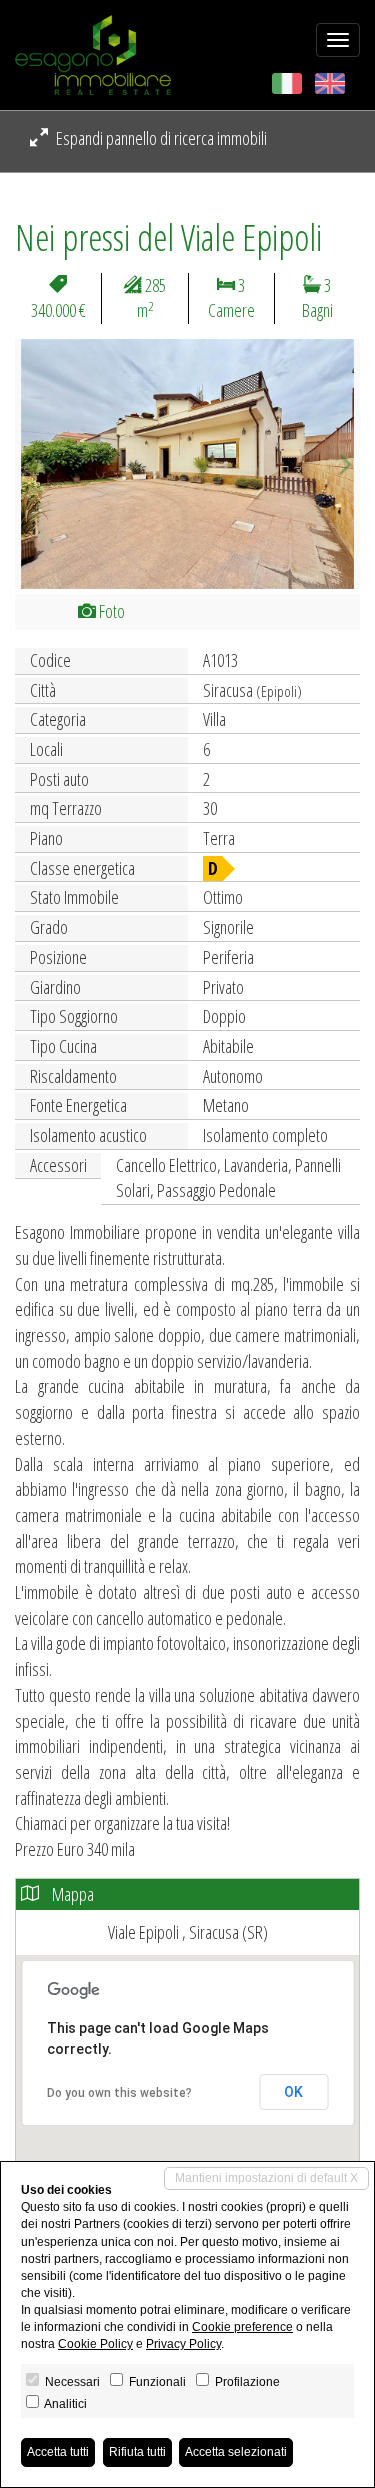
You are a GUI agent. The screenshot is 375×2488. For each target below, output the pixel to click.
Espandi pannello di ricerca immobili (160, 138)
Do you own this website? (119, 2093)
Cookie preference (242, 2327)
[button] (41, 464)
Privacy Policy (183, 2344)
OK (293, 2092)
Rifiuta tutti (137, 2452)
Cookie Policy (95, 2344)
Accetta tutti (58, 2452)
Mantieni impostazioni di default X (266, 2178)
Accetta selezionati (236, 2452)
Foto (110, 611)
